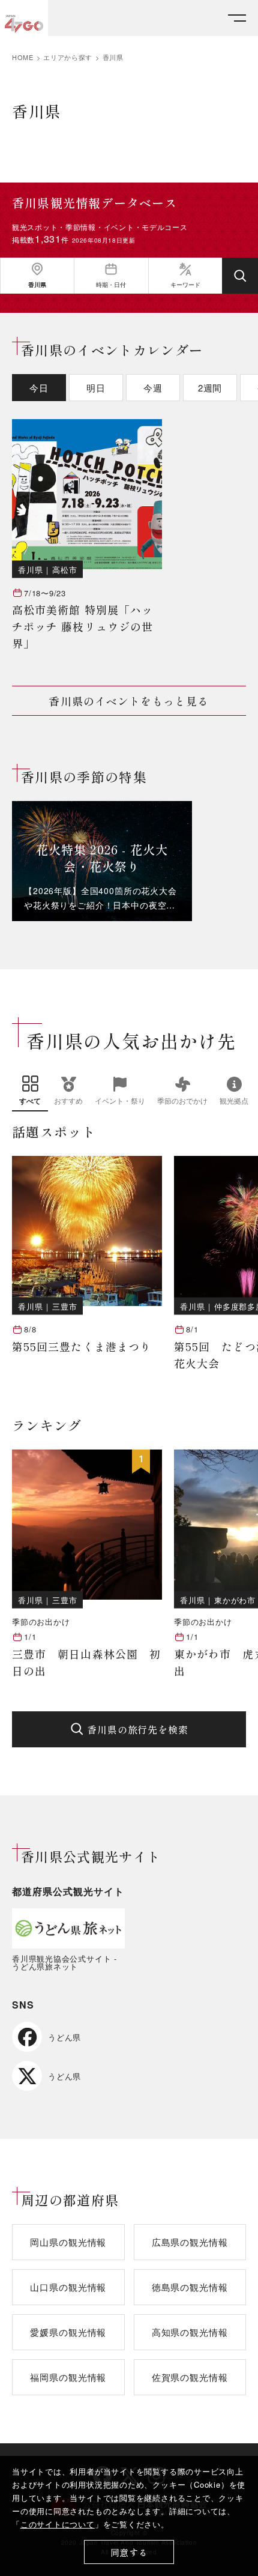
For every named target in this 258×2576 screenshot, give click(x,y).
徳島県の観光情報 (190, 2287)
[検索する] (240, 276)
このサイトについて (58, 2524)
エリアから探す (68, 57)
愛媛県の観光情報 (68, 2332)
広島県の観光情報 (190, 2242)
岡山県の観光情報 (68, 2242)
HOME (23, 57)
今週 (153, 388)
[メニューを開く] (237, 18)
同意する (129, 2552)
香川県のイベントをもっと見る (129, 701)
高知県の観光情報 (190, 2332)
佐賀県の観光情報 (190, 2377)
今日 (39, 388)
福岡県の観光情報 (68, 2377)
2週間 (210, 388)
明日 (96, 388)
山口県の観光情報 (68, 2287)
